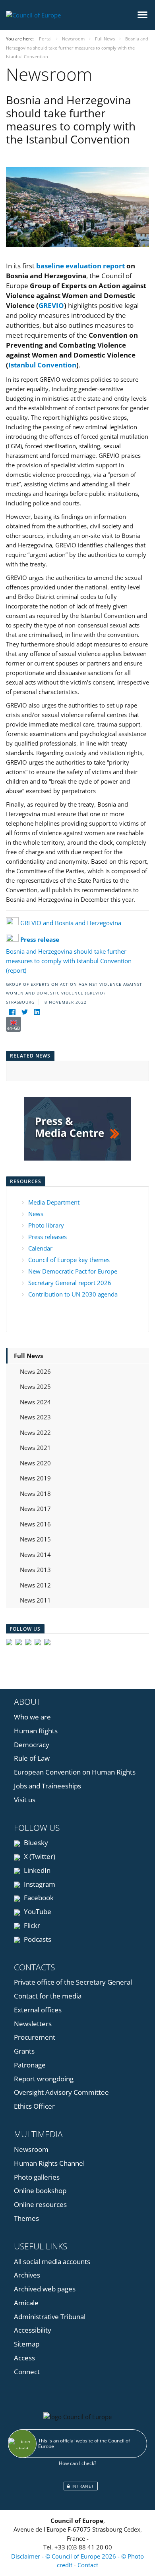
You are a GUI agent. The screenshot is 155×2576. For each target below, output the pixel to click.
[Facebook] (12, 1012)
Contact (88, 2565)
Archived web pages (45, 2289)
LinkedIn (36, 1870)
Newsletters (33, 2024)
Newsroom (31, 2149)
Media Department (54, 1202)
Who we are (32, 1717)
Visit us (25, 1800)
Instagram (39, 1884)
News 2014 (35, 1555)
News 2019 (35, 1478)
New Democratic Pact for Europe (73, 1271)
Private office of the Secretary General (73, 1982)
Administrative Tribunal (50, 2317)
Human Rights (36, 1731)
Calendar (40, 1248)
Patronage (30, 2065)
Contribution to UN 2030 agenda (73, 1294)
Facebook (38, 1898)
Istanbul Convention (42, 365)
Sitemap (27, 2344)
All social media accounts (52, 2261)
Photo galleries (37, 2177)
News (36, 1214)
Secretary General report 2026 (70, 1283)
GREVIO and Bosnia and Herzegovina (71, 923)
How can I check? (77, 2463)
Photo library (46, 1225)
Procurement (35, 2037)
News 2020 (35, 1463)
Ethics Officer (34, 2106)
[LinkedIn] (37, 1012)
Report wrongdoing (44, 2079)
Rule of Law (32, 1758)
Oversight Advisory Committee (61, 2092)
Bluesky (35, 1843)
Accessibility (33, 2330)
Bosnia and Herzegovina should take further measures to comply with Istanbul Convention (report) (69, 955)
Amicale (26, 2303)
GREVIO (51, 305)
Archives (27, 2275)
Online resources (40, 2204)
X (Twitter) (39, 1856)
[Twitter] (24, 1012)
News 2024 (35, 1402)
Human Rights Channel (49, 2163)
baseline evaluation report (80, 266)
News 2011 (35, 1600)
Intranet (82, 2486)
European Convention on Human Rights (75, 1772)
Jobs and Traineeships (47, 1786)
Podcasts (37, 1939)
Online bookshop (40, 2191)
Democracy (32, 1745)
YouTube (37, 1911)
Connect (27, 2372)
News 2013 (35, 1570)
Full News (28, 1356)
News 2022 (35, 1432)
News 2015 (35, 1539)
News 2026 (35, 1371)
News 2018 (35, 1494)
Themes (26, 2218)
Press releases (47, 1237)
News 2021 (35, 1448)
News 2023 (35, 1417)
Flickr (31, 1925)
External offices (38, 2010)
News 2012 (35, 1585)
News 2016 (35, 1524)
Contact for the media (48, 1996)
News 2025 (35, 1386)
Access (24, 2358)
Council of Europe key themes (69, 1260)
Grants (24, 2051)
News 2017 (35, 1509)
